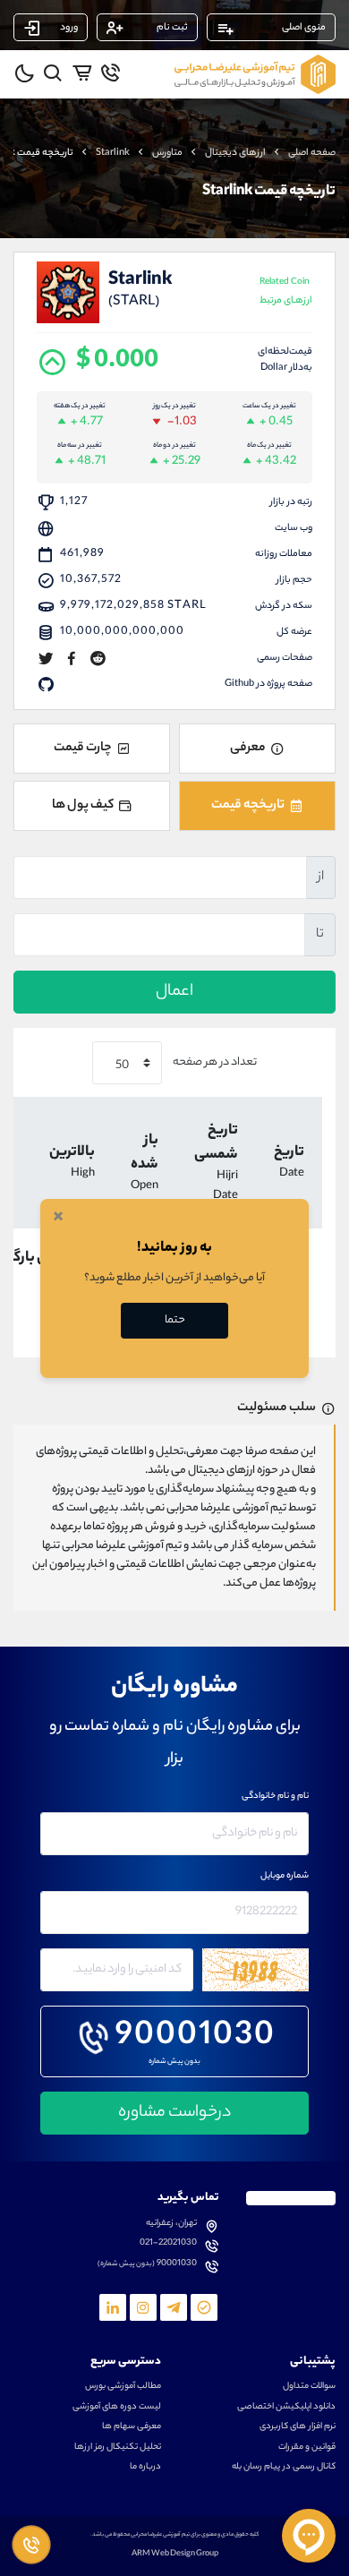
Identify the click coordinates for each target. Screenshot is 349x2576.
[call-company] (111, 73)
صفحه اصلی (312, 153)
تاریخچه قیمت (248, 806)
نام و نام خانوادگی (275, 1797)
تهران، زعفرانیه (171, 2224)
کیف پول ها (83, 806)
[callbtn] (31, 2545)
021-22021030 (168, 2244)
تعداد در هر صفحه (214, 1062)
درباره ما (145, 2468)
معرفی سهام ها (132, 2427)
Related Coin (286, 292)
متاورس (167, 153)
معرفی (248, 749)
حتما (175, 1320)
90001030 (196, 2038)
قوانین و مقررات (307, 2448)
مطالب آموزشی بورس (123, 2387)
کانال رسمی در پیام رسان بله (284, 2468)
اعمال (174, 992)
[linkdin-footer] (113, 2307)
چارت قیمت (83, 749)
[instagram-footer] (143, 2307)
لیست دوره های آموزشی (117, 2408)
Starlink (113, 153)
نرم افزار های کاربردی (298, 2427)
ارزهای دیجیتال (235, 153)
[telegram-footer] (204, 2307)
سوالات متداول (309, 2387)
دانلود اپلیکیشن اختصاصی (286, 2408)
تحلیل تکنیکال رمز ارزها (118, 2448)
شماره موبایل (285, 1877)
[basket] (82, 73)
